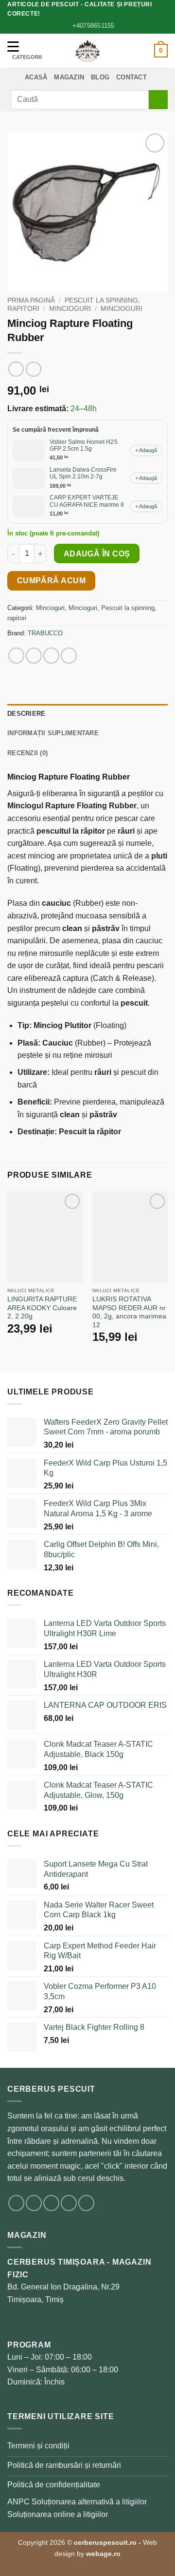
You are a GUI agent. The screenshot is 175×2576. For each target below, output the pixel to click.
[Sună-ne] (86, 2203)
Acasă (36, 77)
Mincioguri (70, 309)
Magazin (69, 77)
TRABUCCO (45, 633)
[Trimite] (158, 100)
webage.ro (103, 2554)
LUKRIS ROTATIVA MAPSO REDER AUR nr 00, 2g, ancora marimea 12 (129, 1312)
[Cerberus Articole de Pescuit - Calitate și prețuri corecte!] (87, 51)
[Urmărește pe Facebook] (16, 2203)
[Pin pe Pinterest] (69, 656)
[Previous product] (33, 369)
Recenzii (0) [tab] (27, 753)
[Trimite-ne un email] (69, 2203)
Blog (100, 77)
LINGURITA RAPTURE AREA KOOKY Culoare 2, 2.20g (42, 1308)
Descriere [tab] (26, 714)
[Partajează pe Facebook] (34, 656)
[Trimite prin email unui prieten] (51, 656)
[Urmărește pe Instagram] (34, 2203)
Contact (131, 77)
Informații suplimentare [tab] (53, 733)
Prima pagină (31, 300)
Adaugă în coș (97, 554)
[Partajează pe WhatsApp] (16, 656)
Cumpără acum (52, 581)
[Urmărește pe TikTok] (51, 2203)
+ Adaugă (146, 450)
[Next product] (16, 369)
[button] (161, 51)
